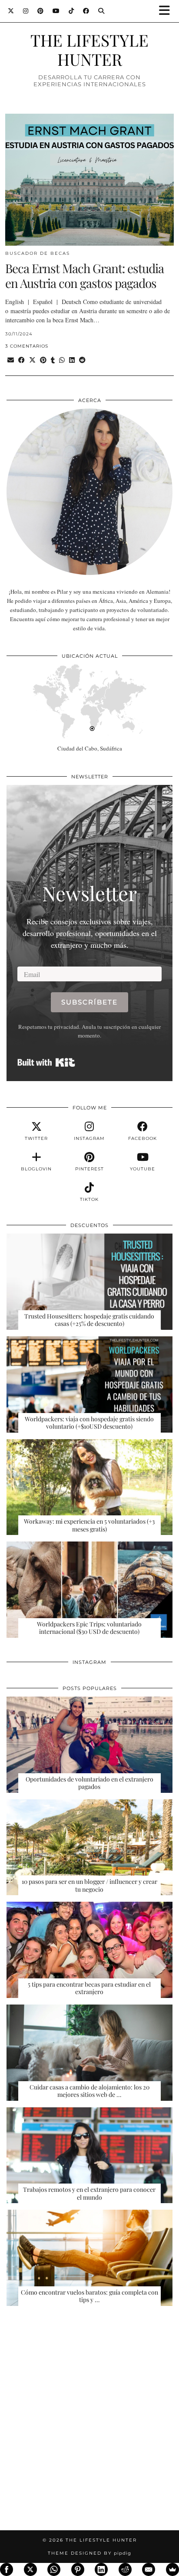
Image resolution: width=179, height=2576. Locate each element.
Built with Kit (46, 1062)
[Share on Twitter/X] (32, 360)
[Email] (149, 2569)
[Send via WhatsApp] (62, 360)
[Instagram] (26, 11)
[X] (30, 2569)
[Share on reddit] (82, 360)
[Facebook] (86, 11)
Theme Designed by (89, 2553)
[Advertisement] (89, 2424)
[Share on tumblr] (53, 360)
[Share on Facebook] (22, 360)
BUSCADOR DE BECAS (38, 253)
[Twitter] (11, 11)
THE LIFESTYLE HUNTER (89, 49)
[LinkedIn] (101, 2569)
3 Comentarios (27, 346)
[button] (167, 11)
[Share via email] (11, 360)
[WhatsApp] (54, 2569)
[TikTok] (71, 11)
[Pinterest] (41, 11)
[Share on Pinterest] (43, 360)
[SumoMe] (172, 2569)
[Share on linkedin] (72, 360)
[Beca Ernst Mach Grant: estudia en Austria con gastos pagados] (89, 180)
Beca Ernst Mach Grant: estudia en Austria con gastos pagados (85, 276)
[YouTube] (56, 11)
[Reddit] (125, 2569)
